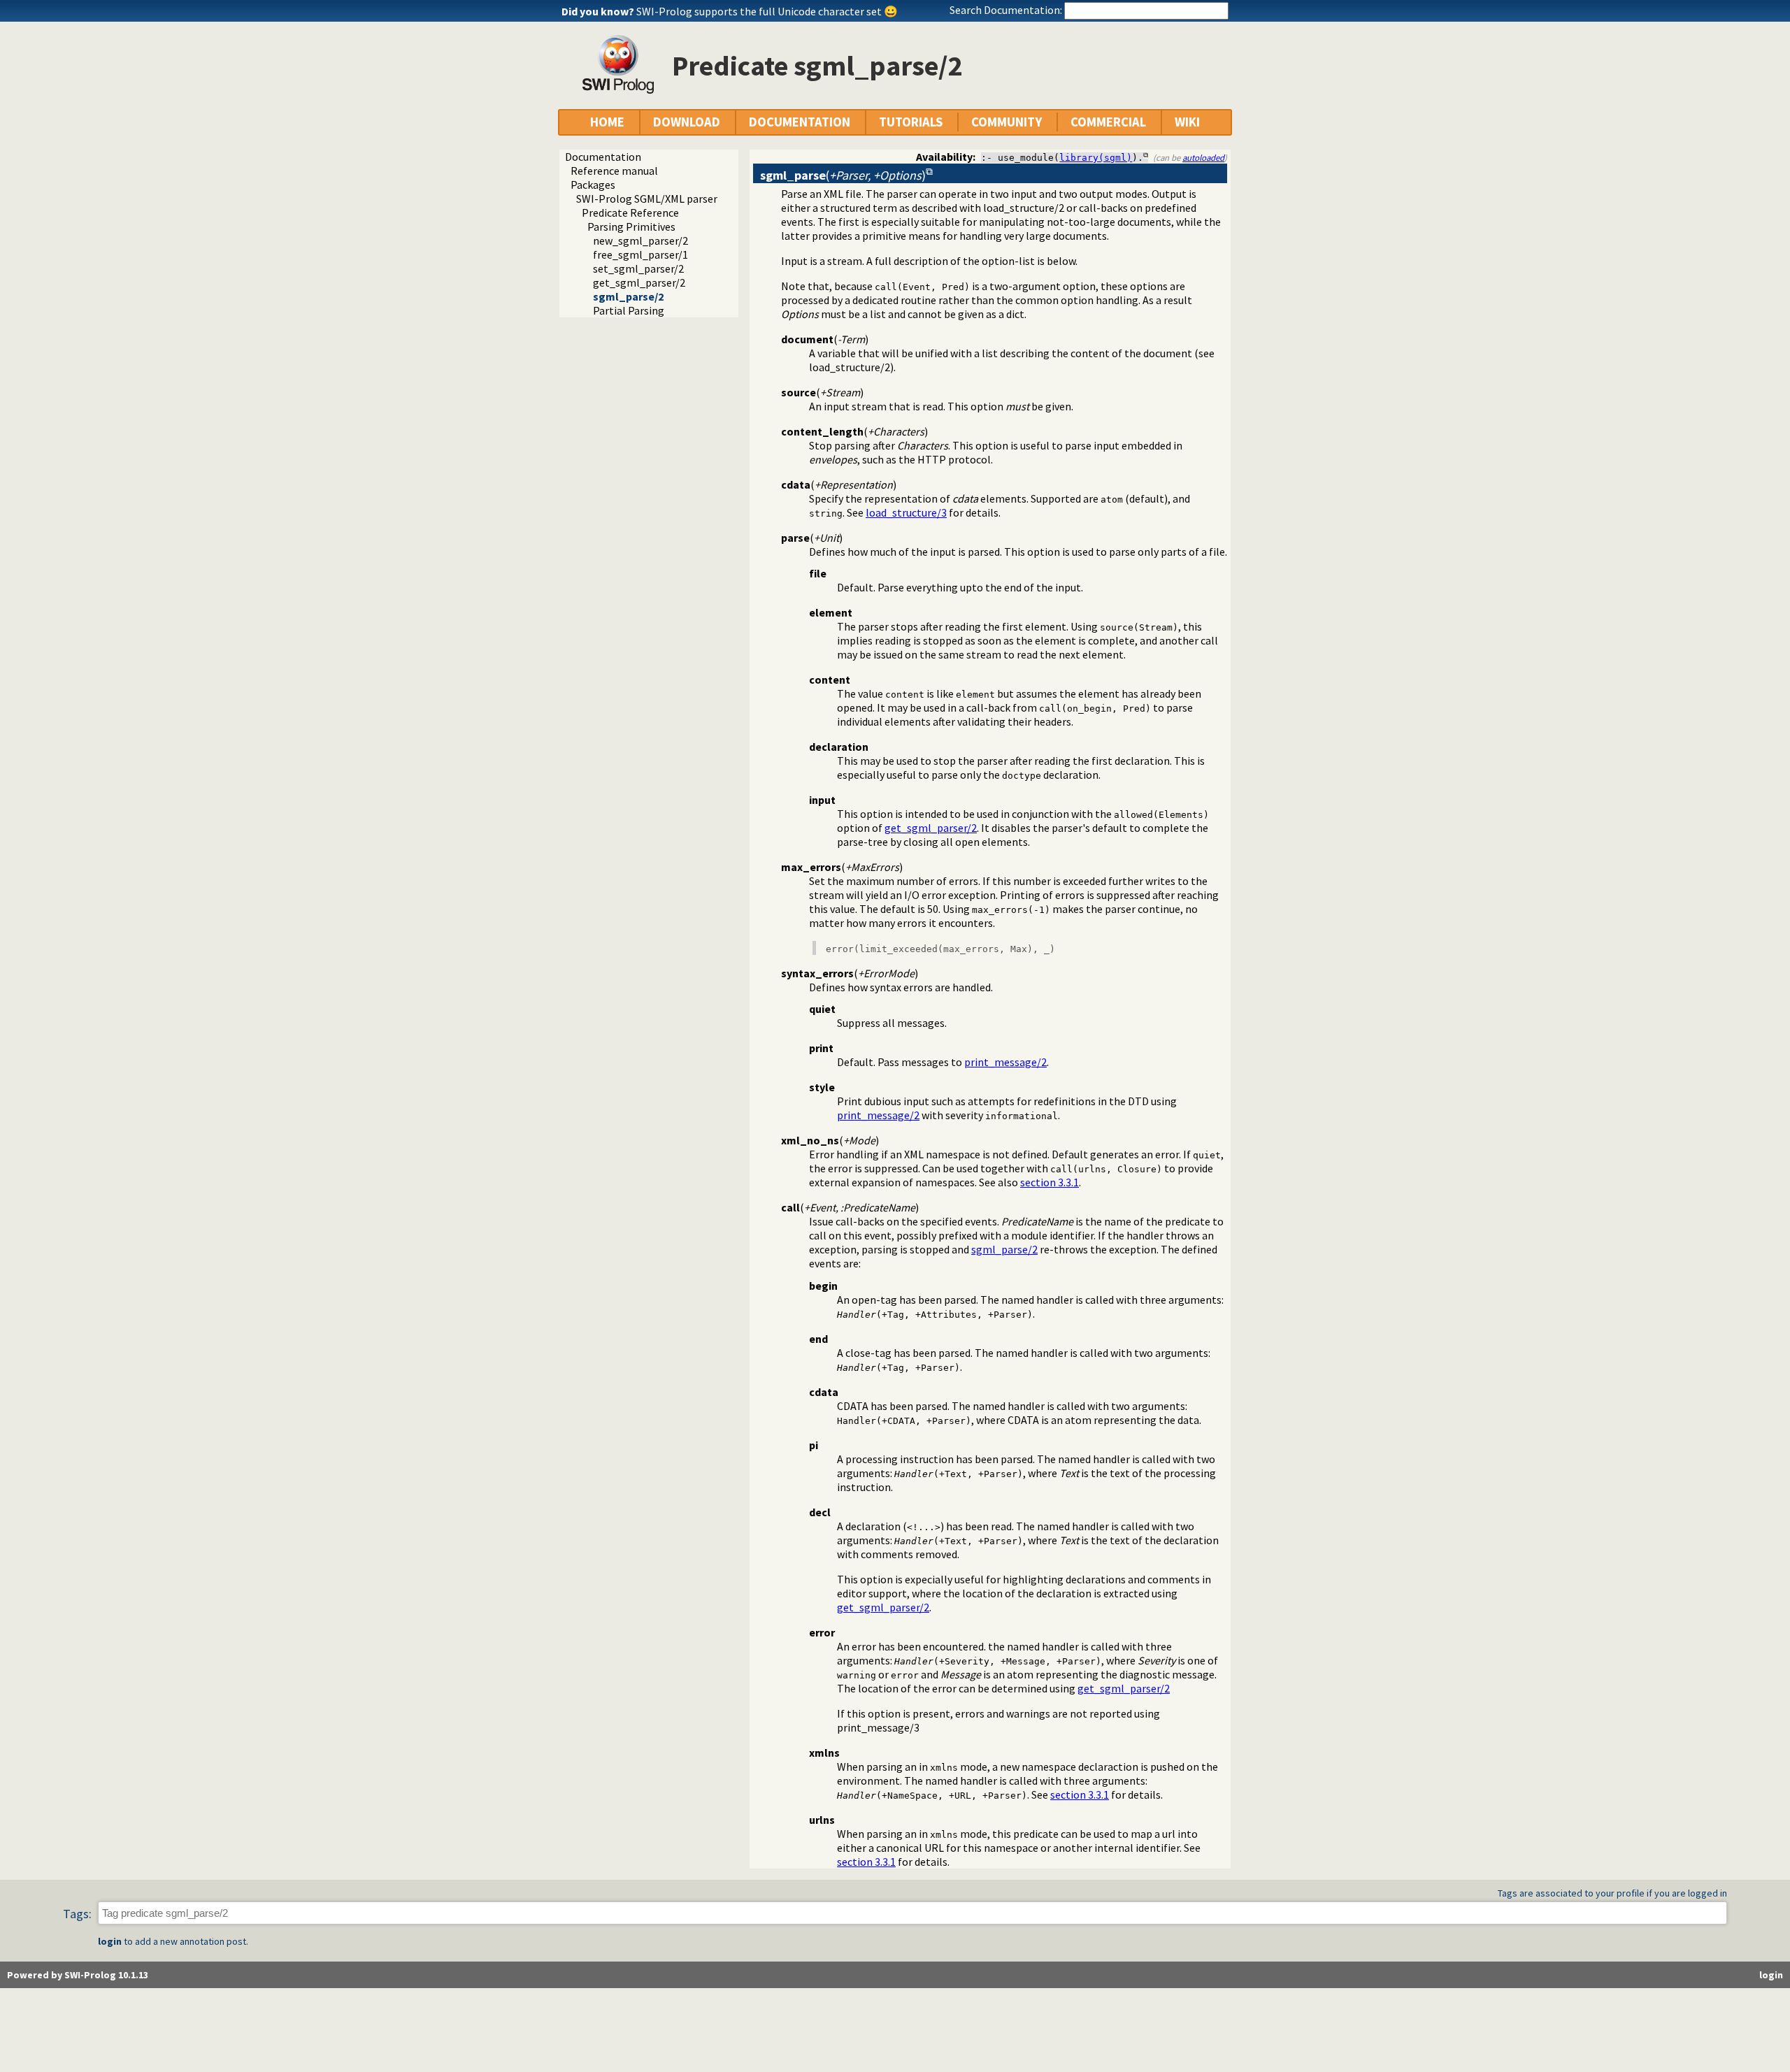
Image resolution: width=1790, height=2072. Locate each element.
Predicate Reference (630, 213)
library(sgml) (1096, 158)
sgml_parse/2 (628, 296)
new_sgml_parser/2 (640, 240)
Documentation (603, 157)
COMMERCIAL (1108, 122)
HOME (607, 122)
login (110, 1941)
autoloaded (1203, 157)
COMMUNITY (1007, 122)
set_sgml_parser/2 (638, 268)
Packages (593, 185)
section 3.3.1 (1050, 1182)
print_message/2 (1005, 1062)
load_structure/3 (906, 512)
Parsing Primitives (631, 226)
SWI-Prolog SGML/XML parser (647, 199)
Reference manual (614, 171)
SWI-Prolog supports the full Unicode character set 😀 (767, 11)
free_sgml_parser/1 (640, 254)
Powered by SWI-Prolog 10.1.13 (78, 1975)
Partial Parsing (629, 310)
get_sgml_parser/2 (639, 282)
